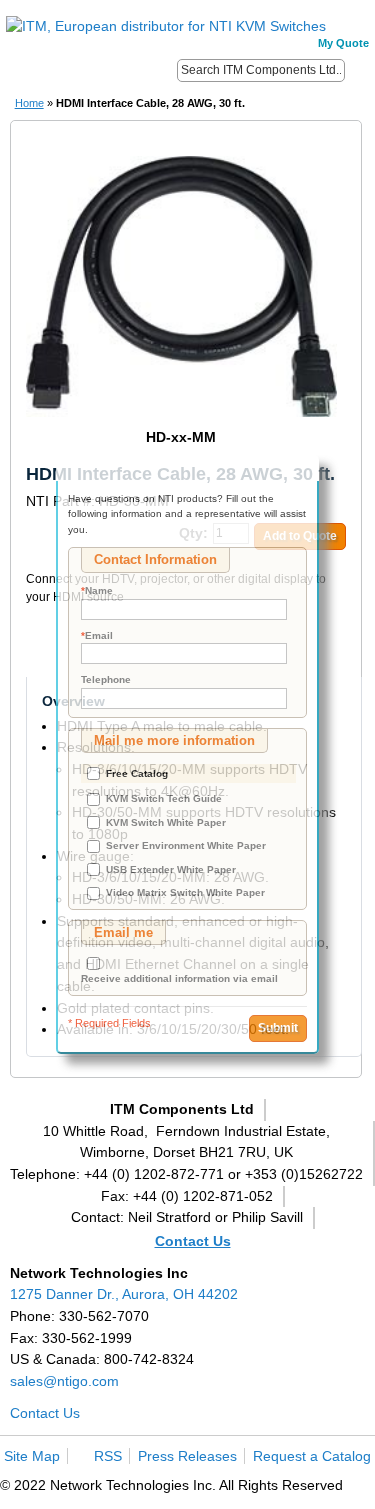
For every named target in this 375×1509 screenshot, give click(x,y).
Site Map (32, 1456)
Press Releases (187, 1456)
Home (29, 103)
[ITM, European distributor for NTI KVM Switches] (166, 27)
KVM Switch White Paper (166, 822)
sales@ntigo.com (64, 1381)
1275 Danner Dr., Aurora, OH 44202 (124, 1294)
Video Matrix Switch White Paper (185, 892)
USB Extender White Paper (171, 869)
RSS (108, 1456)
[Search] (359, 69)
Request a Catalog (312, 1456)
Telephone (106, 679)
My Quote (343, 43)
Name (97, 590)
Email (97, 635)
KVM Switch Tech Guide (164, 798)
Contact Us (193, 1241)
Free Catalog (137, 773)
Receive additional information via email (179, 978)
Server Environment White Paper (186, 845)
